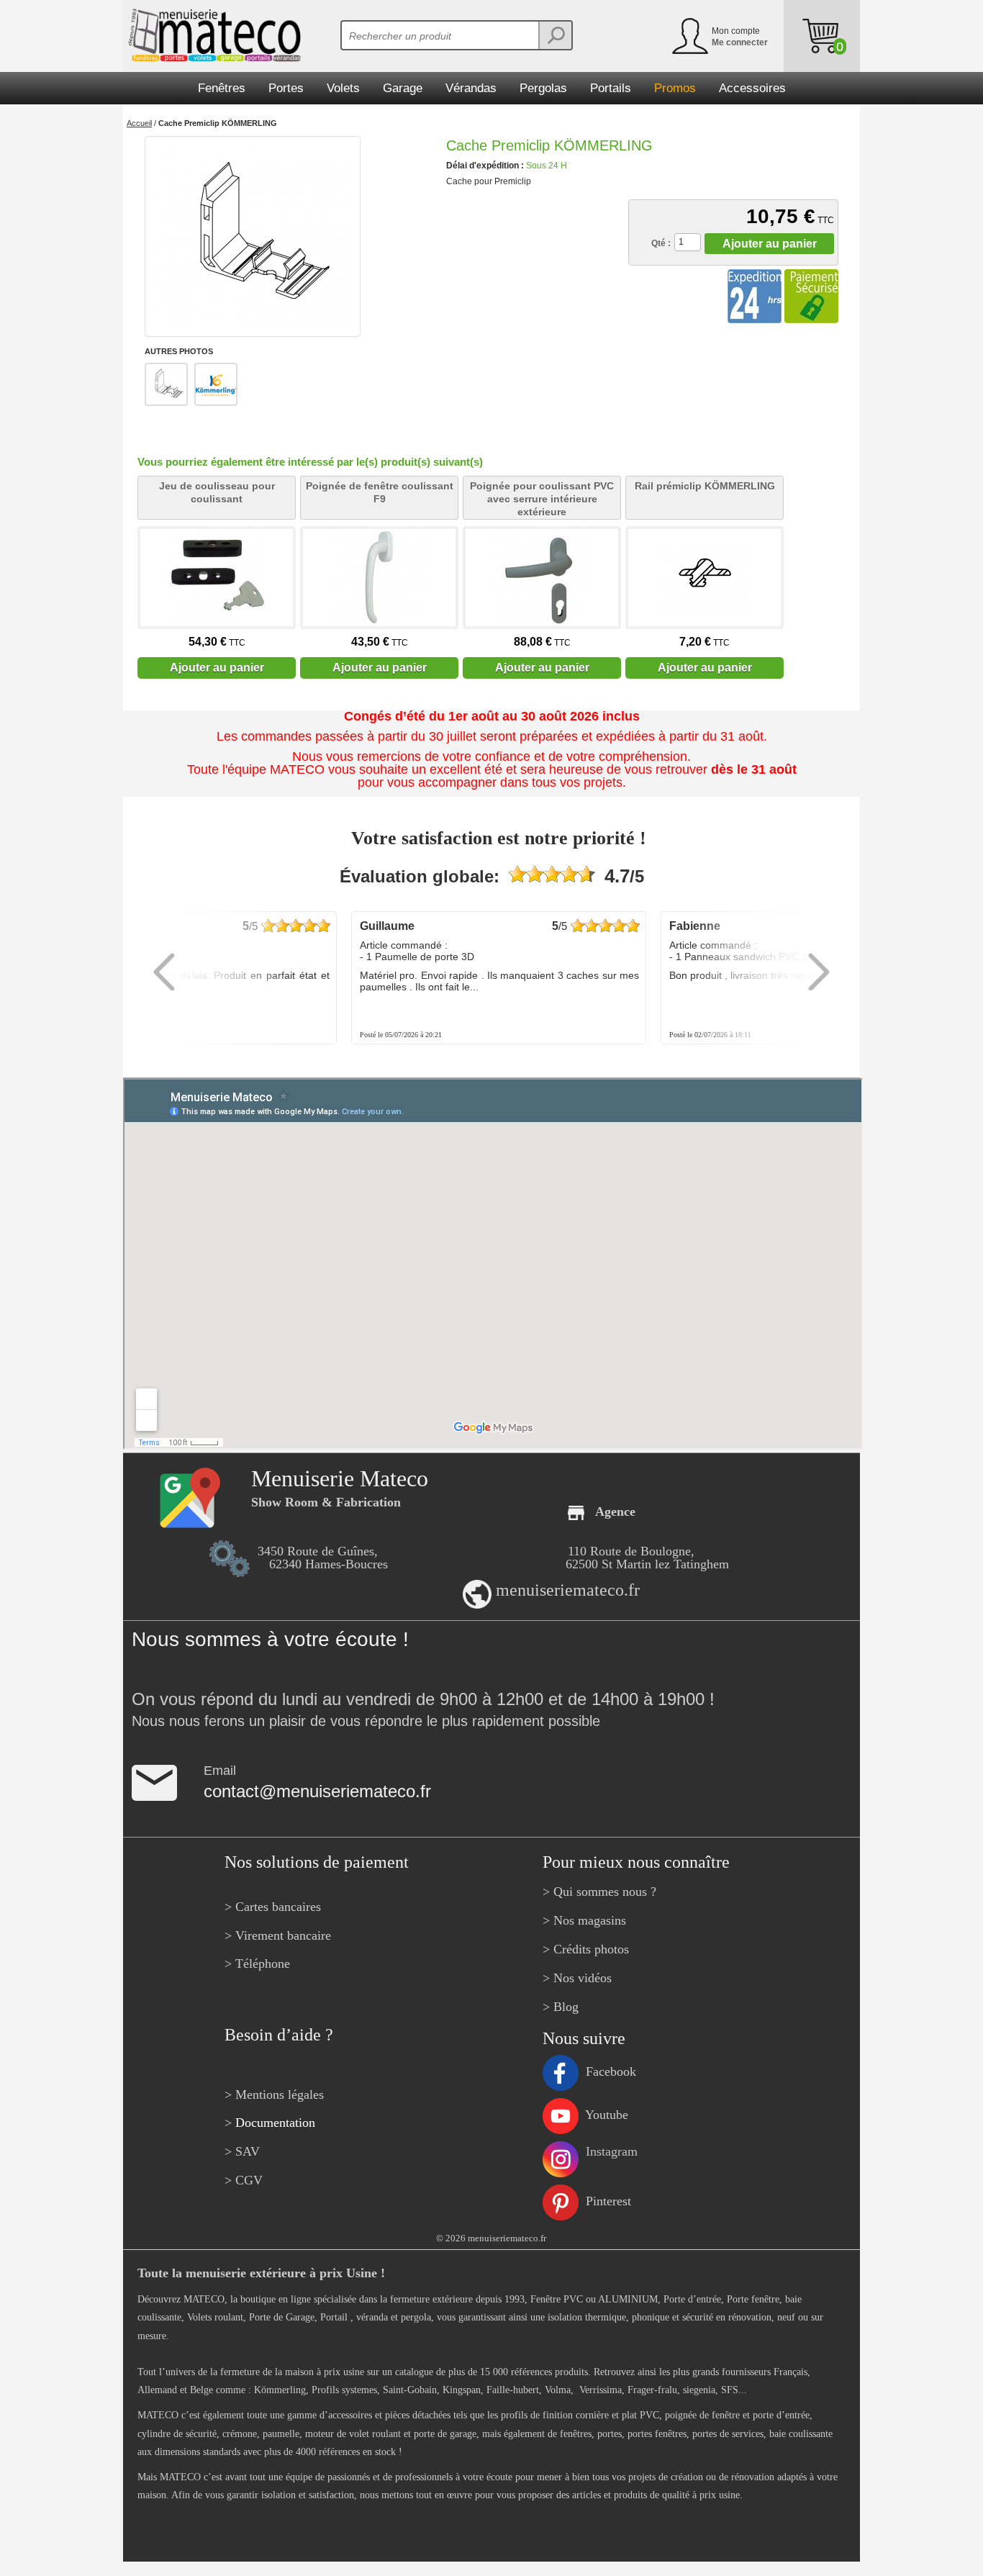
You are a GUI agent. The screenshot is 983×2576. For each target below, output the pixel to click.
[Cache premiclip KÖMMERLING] (253, 236)
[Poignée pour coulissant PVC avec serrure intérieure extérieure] (542, 578)
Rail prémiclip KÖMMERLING (705, 486)
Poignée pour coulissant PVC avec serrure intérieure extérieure (542, 499)
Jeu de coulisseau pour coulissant (217, 492)
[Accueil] (212, 35)
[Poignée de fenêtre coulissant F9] (379, 578)
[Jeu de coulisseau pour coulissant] (217, 578)
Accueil (139, 123)
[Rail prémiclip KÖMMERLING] (705, 578)
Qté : (661, 243)
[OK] (555, 35)
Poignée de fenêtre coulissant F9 (380, 492)
